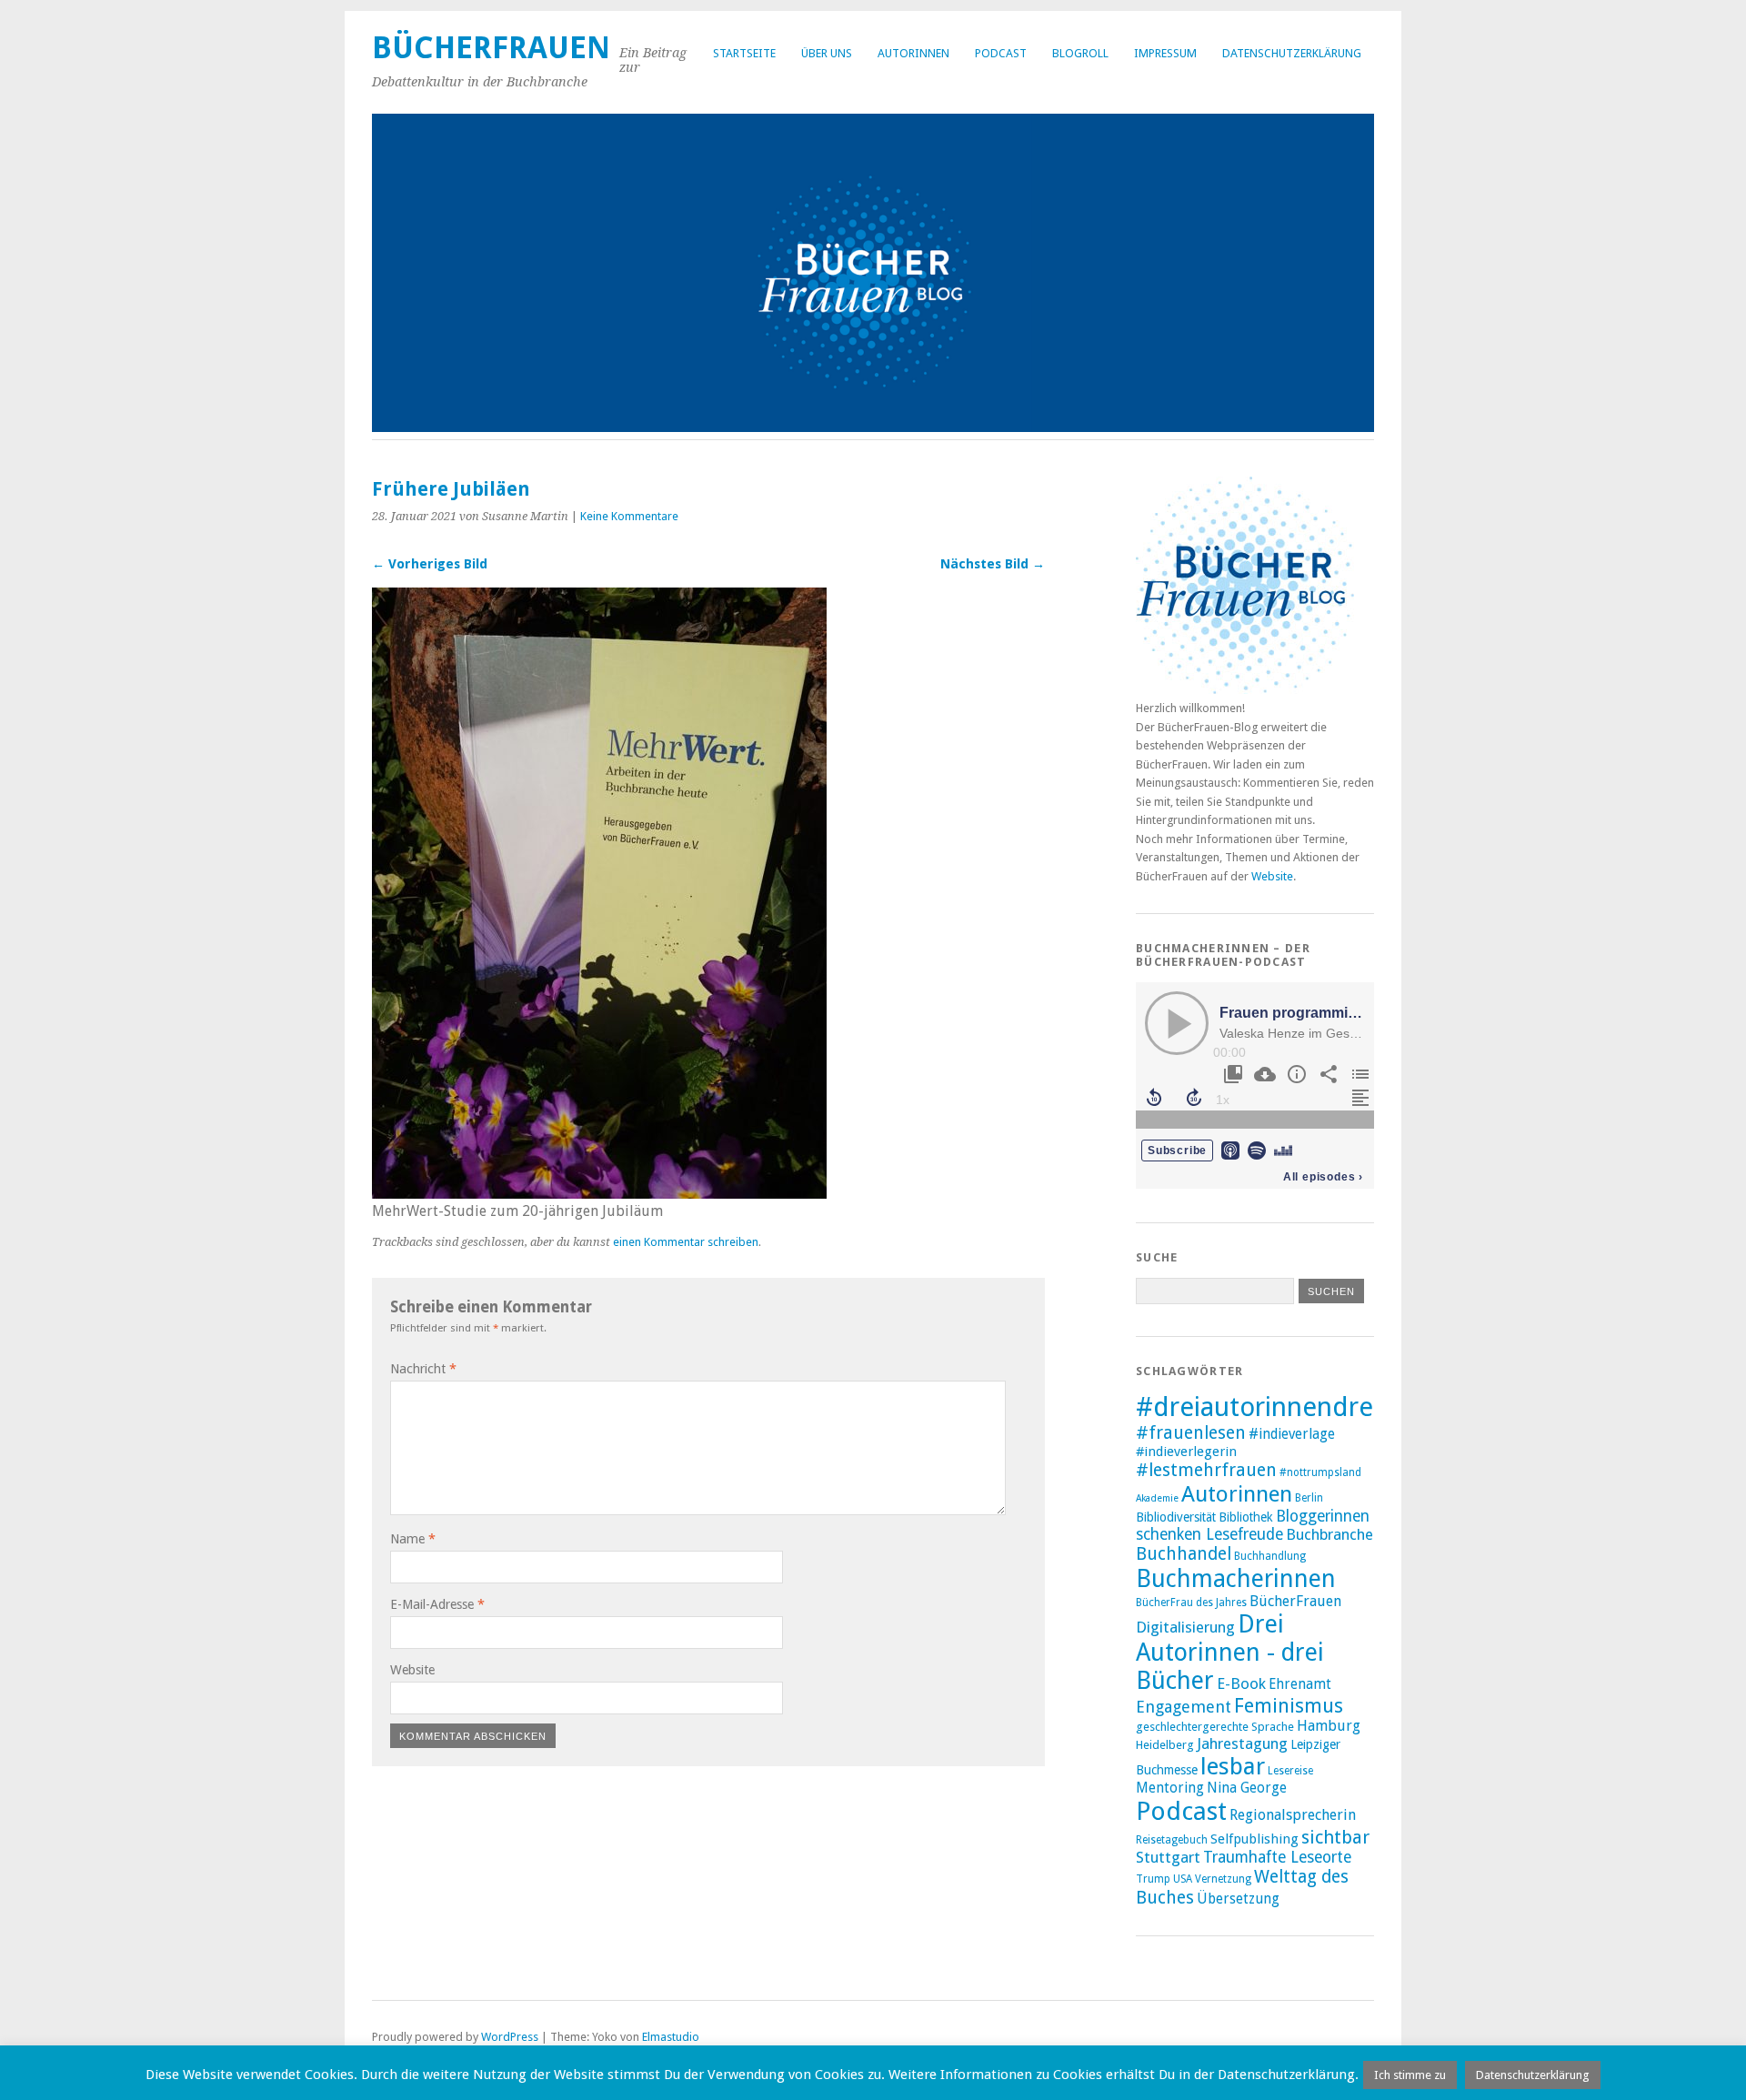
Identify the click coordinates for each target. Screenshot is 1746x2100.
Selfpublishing (1254, 1839)
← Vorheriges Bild (430, 564)
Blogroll (1080, 53)
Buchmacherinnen (1236, 1578)
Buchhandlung (1270, 1556)
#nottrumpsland (1320, 1472)
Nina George (1247, 1788)
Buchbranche (1330, 1534)
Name (413, 1539)
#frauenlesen (1191, 1433)
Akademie (1157, 1498)
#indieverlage (1292, 1434)
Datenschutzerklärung (1292, 53)
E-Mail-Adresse (437, 1604)
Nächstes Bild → (993, 564)
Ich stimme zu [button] (1410, 2075)
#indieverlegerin (1186, 1452)
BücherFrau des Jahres (1191, 1603)
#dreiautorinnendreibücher (1299, 1407)
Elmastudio (671, 2037)
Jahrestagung (1242, 1743)
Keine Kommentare (629, 516)
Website (412, 1670)
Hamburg (1329, 1726)
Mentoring (1170, 1788)
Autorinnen (913, 53)
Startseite (744, 53)
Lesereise (1290, 1771)
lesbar (1233, 1766)
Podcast (1001, 53)
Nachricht (423, 1369)
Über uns (827, 53)
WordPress (510, 2037)
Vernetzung (1223, 1879)
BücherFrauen (491, 48)
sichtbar (1335, 1837)
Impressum (1165, 53)
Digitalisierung (1185, 1627)
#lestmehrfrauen (1206, 1470)
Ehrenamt (1300, 1684)
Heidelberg (1165, 1745)
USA (1183, 1879)
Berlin (1309, 1498)
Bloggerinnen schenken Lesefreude (1253, 1525)
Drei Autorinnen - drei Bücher (1230, 1652)
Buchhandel (1184, 1554)
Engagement (1184, 1707)
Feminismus (1289, 1706)
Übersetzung (1238, 1899)
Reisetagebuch (1172, 1840)
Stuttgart (1168, 1857)
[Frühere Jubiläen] (599, 1194)
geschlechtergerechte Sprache (1215, 1727)
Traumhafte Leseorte (1277, 1857)
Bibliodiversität (1176, 1517)
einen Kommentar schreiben (686, 1242)
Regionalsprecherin (1293, 1815)
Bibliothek (1246, 1517)
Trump (1153, 1879)
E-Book (1241, 1683)
